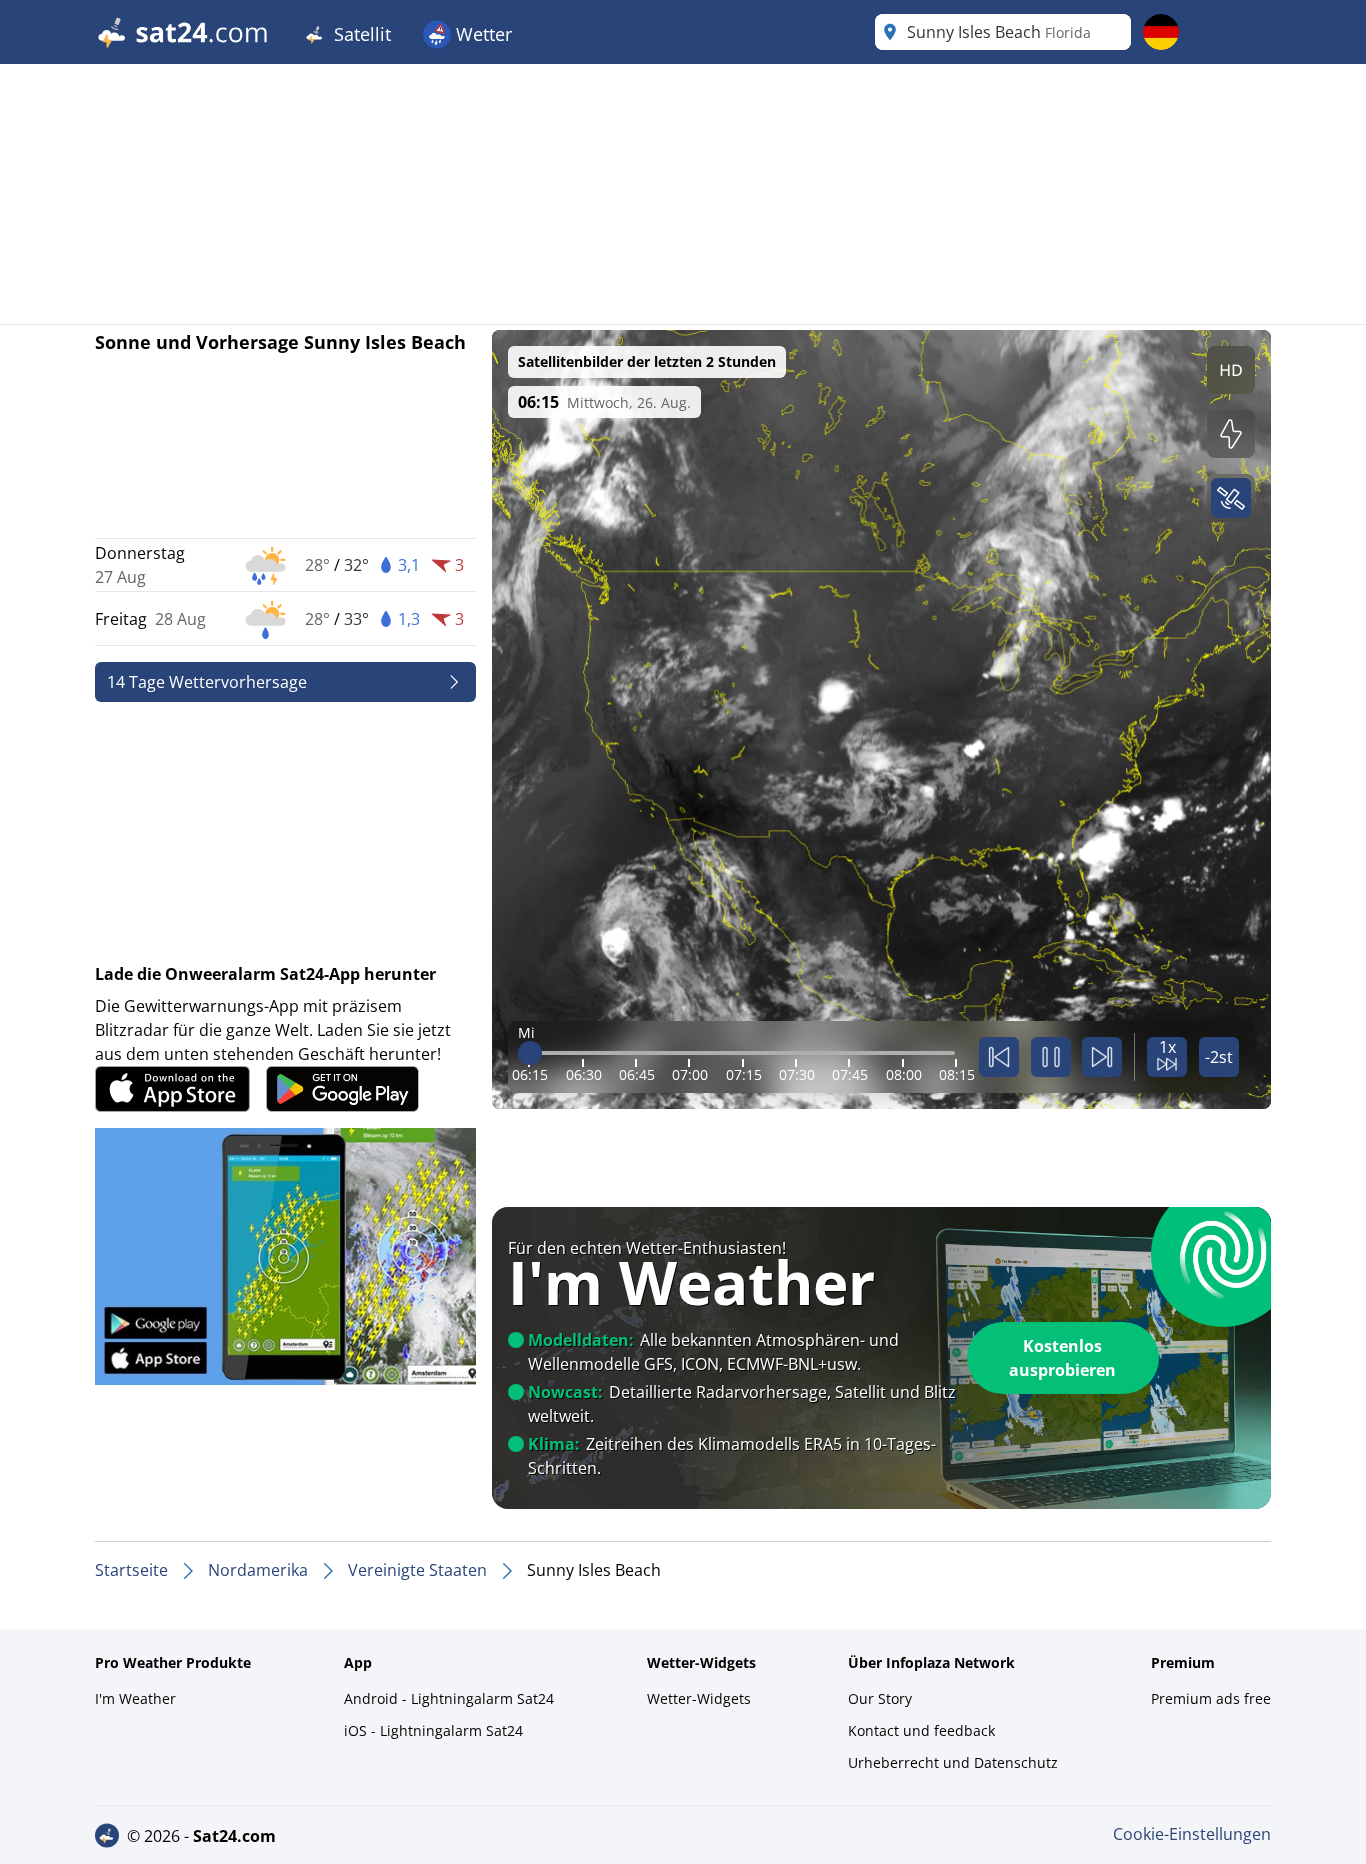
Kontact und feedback (921, 1730)
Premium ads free (1211, 1698)
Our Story (880, 1698)
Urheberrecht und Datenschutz (953, 1762)
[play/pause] (1051, 1057)
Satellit (360, 34)
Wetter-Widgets (699, 1698)
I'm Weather (135, 1698)
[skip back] (999, 1057)
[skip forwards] (1102, 1057)
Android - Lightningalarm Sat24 (449, 1698)
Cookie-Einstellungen (1192, 1834)
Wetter (481, 34)
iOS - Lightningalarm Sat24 (433, 1730)
